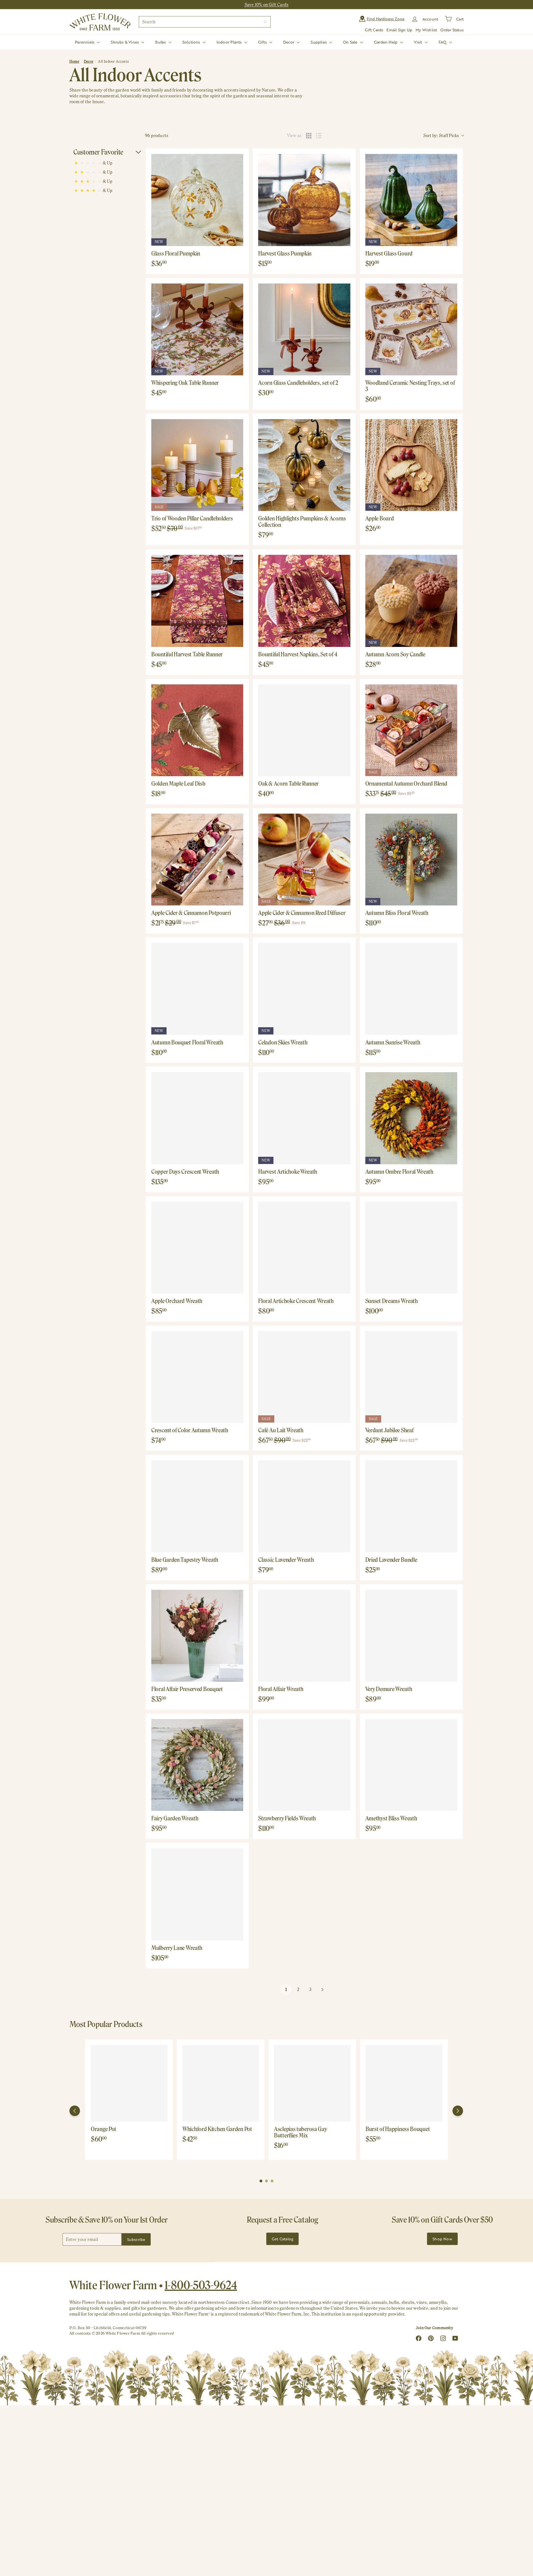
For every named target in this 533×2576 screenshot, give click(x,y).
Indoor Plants (230, 42)
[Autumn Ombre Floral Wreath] (411, 1118)
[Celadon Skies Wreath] (304, 989)
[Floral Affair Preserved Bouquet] (197, 1636)
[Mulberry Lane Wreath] (197, 1894)
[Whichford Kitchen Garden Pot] (221, 2083)
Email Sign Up (399, 30)
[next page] (323, 1990)
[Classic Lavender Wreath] (304, 1506)
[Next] (458, 2111)
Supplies (319, 42)
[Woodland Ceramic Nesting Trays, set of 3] (411, 329)
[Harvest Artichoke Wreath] (304, 1118)
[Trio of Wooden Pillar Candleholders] (197, 465)
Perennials (85, 42)
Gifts (263, 42)
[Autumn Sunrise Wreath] (411, 989)
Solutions (192, 42)
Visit (418, 42)
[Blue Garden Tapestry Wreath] (197, 1506)
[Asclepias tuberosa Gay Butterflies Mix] (312, 2083)
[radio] (309, 136)
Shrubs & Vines (125, 42)
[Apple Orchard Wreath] (197, 1248)
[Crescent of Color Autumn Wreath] (197, 1377)
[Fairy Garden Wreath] (197, 1765)
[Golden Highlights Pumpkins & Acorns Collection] (304, 465)
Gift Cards (374, 30)
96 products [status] (157, 136)
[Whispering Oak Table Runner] (197, 329)
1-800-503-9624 (201, 2285)
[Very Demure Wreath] (411, 1636)
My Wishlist (426, 30)
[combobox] (205, 22)
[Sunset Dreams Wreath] (411, 1248)
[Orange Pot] (129, 2083)
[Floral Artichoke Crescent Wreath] (304, 1248)
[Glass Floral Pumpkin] (197, 200)
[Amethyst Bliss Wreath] (411, 1765)
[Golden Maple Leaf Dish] (197, 730)
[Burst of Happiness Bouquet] (404, 2083)
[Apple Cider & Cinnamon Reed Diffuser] (304, 860)
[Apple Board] (411, 465)
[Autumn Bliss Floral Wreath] (411, 860)
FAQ (443, 42)
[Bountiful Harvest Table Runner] (197, 601)
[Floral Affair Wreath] (304, 1636)
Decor (289, 42)
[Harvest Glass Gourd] (411, 200)
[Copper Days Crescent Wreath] (197, 1118)
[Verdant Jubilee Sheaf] (411, 1377)
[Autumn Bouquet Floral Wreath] (197, 989)
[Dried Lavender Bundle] (411, 1506)
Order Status (452, 30)
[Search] (265, 22)
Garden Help (386, 42)
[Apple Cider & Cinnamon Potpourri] (197, 860)
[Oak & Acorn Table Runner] (304, 730)
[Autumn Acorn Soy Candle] (411, 601)
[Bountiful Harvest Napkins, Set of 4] (304, 601)
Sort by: (441, 136)
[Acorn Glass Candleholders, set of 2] (304, 329)
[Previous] (75, 2111)
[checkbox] (108, 163)
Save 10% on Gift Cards (267, 5)
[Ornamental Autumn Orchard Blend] (411, 730)
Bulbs (161, 42)
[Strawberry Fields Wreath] (304, 1765)
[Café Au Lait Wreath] (304, 1377)
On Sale (351, 42)
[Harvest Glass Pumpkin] (304, 200)
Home (74, 61)
